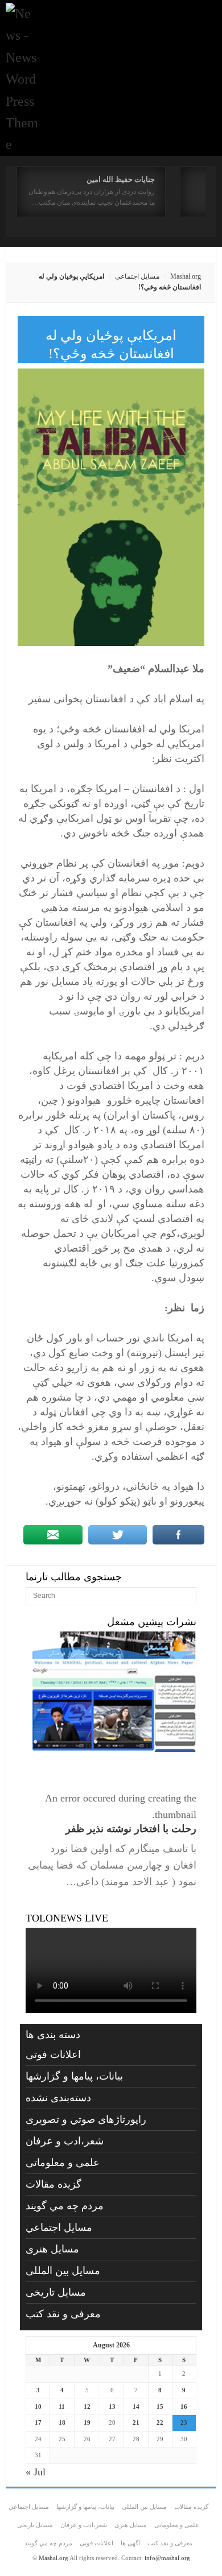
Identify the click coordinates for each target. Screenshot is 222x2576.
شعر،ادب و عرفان (65, 2141)
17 (38, 2422)
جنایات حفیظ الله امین (121, 179)
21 (136, 2422)
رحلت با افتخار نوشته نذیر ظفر (131, 1829)
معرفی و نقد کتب (63, 2314)
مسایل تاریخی (56, 2292)
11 (62, 2407)
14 (136, 2407)
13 (112, 2407)
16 (184, 2407)
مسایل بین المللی (63, 2271)
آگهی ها (130, 2543)
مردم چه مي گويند (65, 2206)
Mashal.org (186, 276)
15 (160, 2407)
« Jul (36, 2472)
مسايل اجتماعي (137, 276)
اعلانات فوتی (53, 2055)
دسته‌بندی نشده (58, 2098)
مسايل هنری (52, 2249)
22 (160, 2422)
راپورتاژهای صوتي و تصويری (86, 2119)
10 (38, 2407)
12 (87, 2407)
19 (87, 2422)
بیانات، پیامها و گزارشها (74, 2076)
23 (184, 2422)
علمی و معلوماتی (63, 2163)
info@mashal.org (167, 2558)
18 (62, 2422)
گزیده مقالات (54, 2184)
